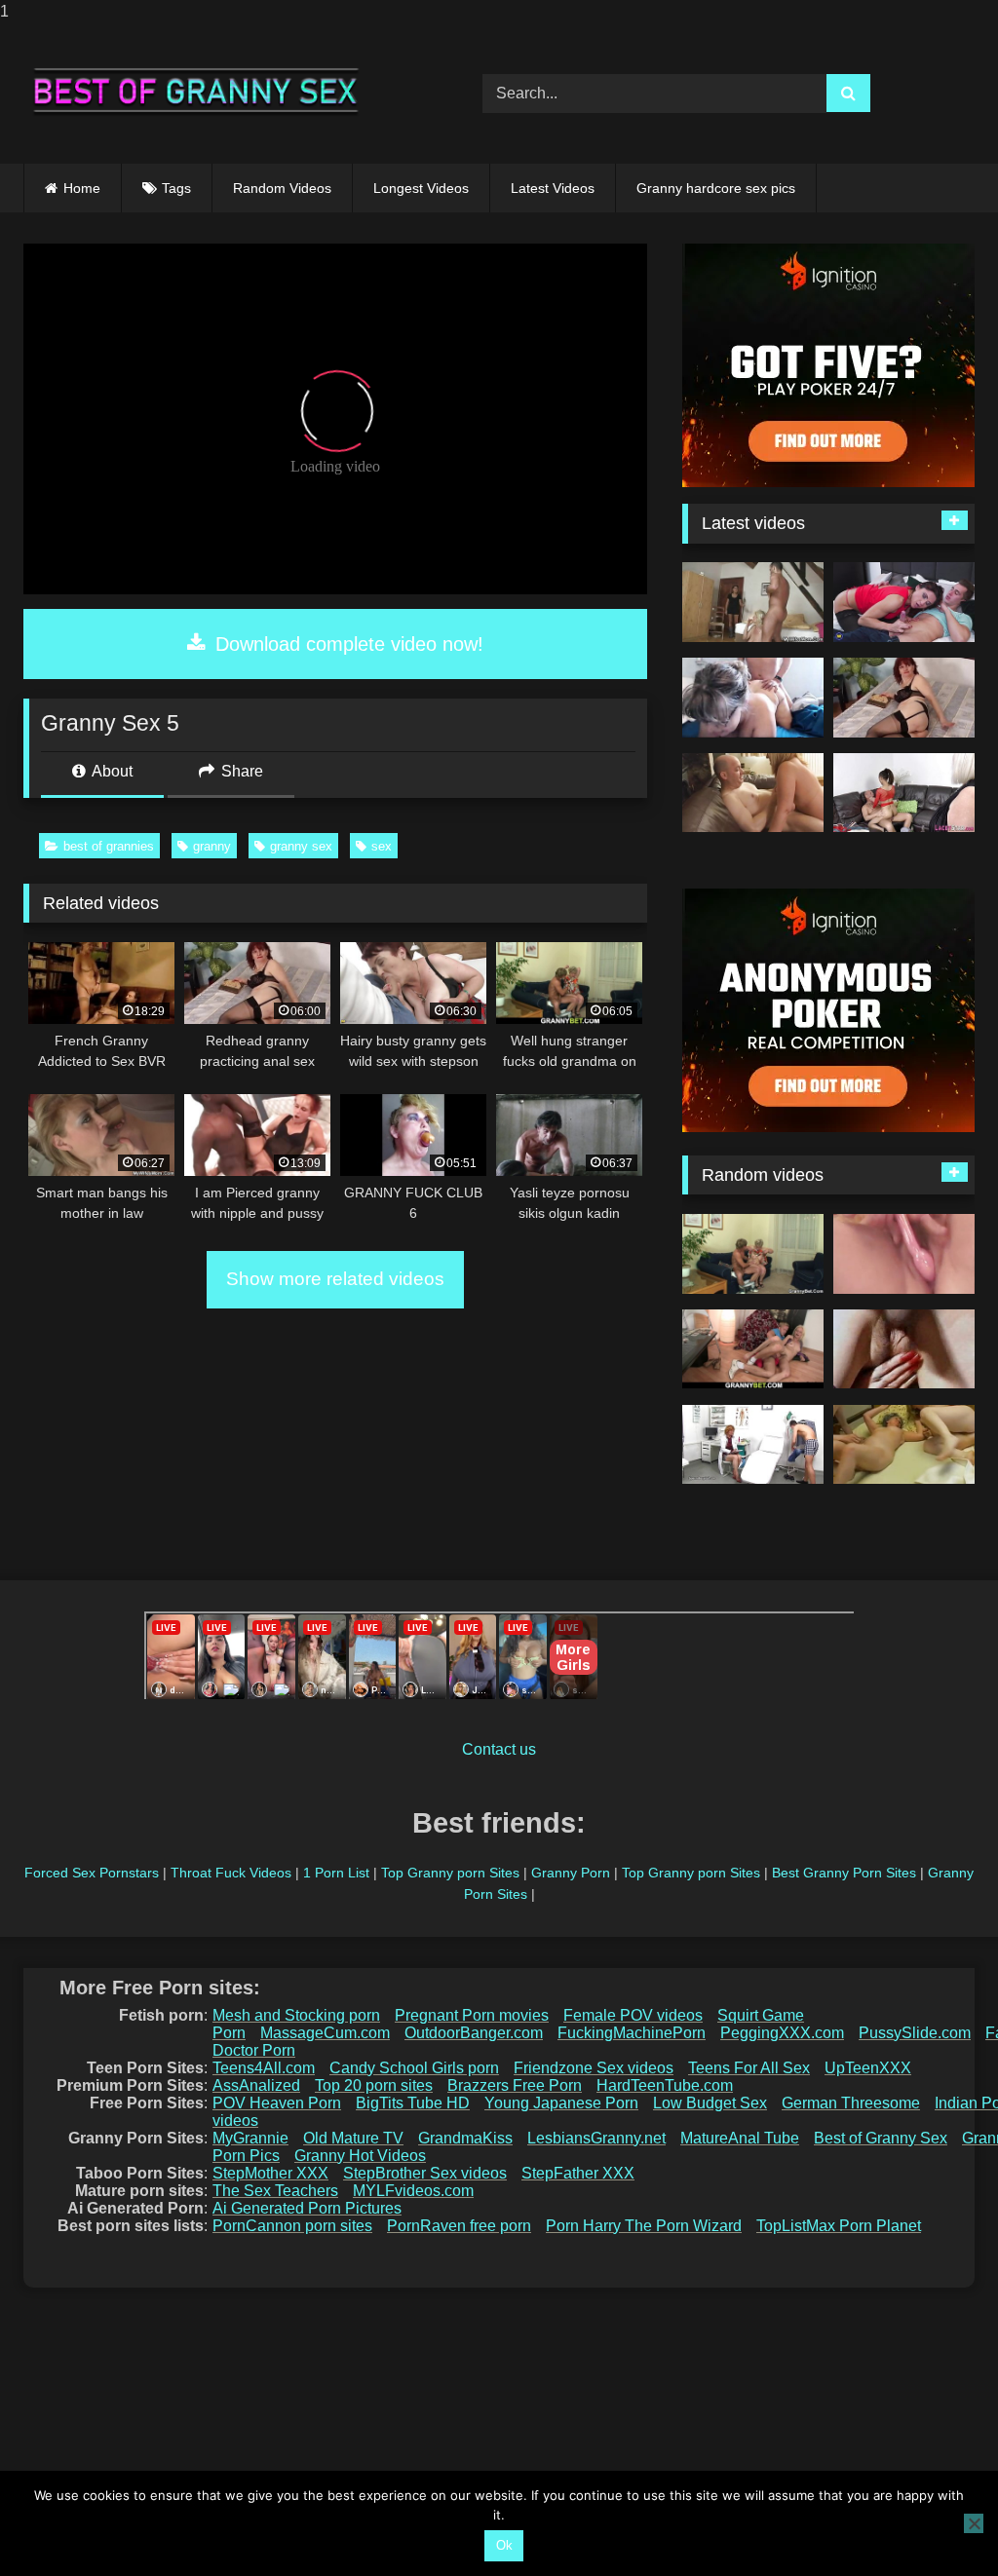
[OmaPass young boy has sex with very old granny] (904, 1445)
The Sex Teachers (275, 2191)
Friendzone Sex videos (594, 2068)
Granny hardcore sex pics (716, 188)
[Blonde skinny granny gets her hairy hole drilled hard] (753, 1349)
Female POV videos (633, 2015)
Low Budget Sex (710, 2103)
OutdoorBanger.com (474, 2033)
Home (82, 188)
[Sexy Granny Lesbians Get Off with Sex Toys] (904, 1254)
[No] (974, 2523)
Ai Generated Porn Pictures (307, 2208)
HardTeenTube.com (665, 2085)
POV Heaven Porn (277, 2103)
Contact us (499, 1749)
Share (240, 771)
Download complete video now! (346, 644)
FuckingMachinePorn (632, 2033)
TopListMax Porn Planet (839, 2226)
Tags (176, 188)
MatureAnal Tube (740, 2138)
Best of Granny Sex (881, 2138)
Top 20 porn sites (374, 2085)
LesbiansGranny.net (596, 2138)
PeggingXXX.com (782, 2033)
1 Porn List (336, 1873)
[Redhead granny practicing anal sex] (904, 698)
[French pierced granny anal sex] (904, 1349)
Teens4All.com (264, 2068)
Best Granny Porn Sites (844, 1873)
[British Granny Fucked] (753, 793)
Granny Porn (571, 1873)
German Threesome (851, 2103)
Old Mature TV (353, 2138)
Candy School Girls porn (414, 2068)
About (111, 771)
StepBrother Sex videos (425, 2173)
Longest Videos (421, 188)
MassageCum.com (325, 2033)
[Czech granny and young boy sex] (753, 1445)
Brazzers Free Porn (515, 2085)
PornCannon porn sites (292, 2226)
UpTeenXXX (868, 2068)
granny (212, 846)
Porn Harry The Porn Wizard (644, 2226)
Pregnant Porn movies (472, 2015)
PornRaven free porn (459, 2226)
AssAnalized (256, 2085)
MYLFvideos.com (413, 2191)
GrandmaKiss (465, 2138)
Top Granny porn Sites (450, 1873)
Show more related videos (335, 1279)
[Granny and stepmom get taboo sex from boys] (904, 602)
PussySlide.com (915, 2033)
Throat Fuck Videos (231, 1873)
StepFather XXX (578, 2173)
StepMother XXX (270, 2173)
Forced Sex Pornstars (92, 1873)
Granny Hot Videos (360, 2156)
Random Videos (282, 188)
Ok (504, 2545)
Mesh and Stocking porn (296, 2015)
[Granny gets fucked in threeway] (904, 793)
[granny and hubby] (753, 698)
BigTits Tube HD (413, 2103)
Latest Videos (553, 188)
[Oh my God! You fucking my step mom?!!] (753, 602)
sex (382, 846)
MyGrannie (250, 2138)
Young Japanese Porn (561, 2103)
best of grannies (109, 846)
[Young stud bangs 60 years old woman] (753, 1254)
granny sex (301, 846)
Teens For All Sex (749, 2068)
